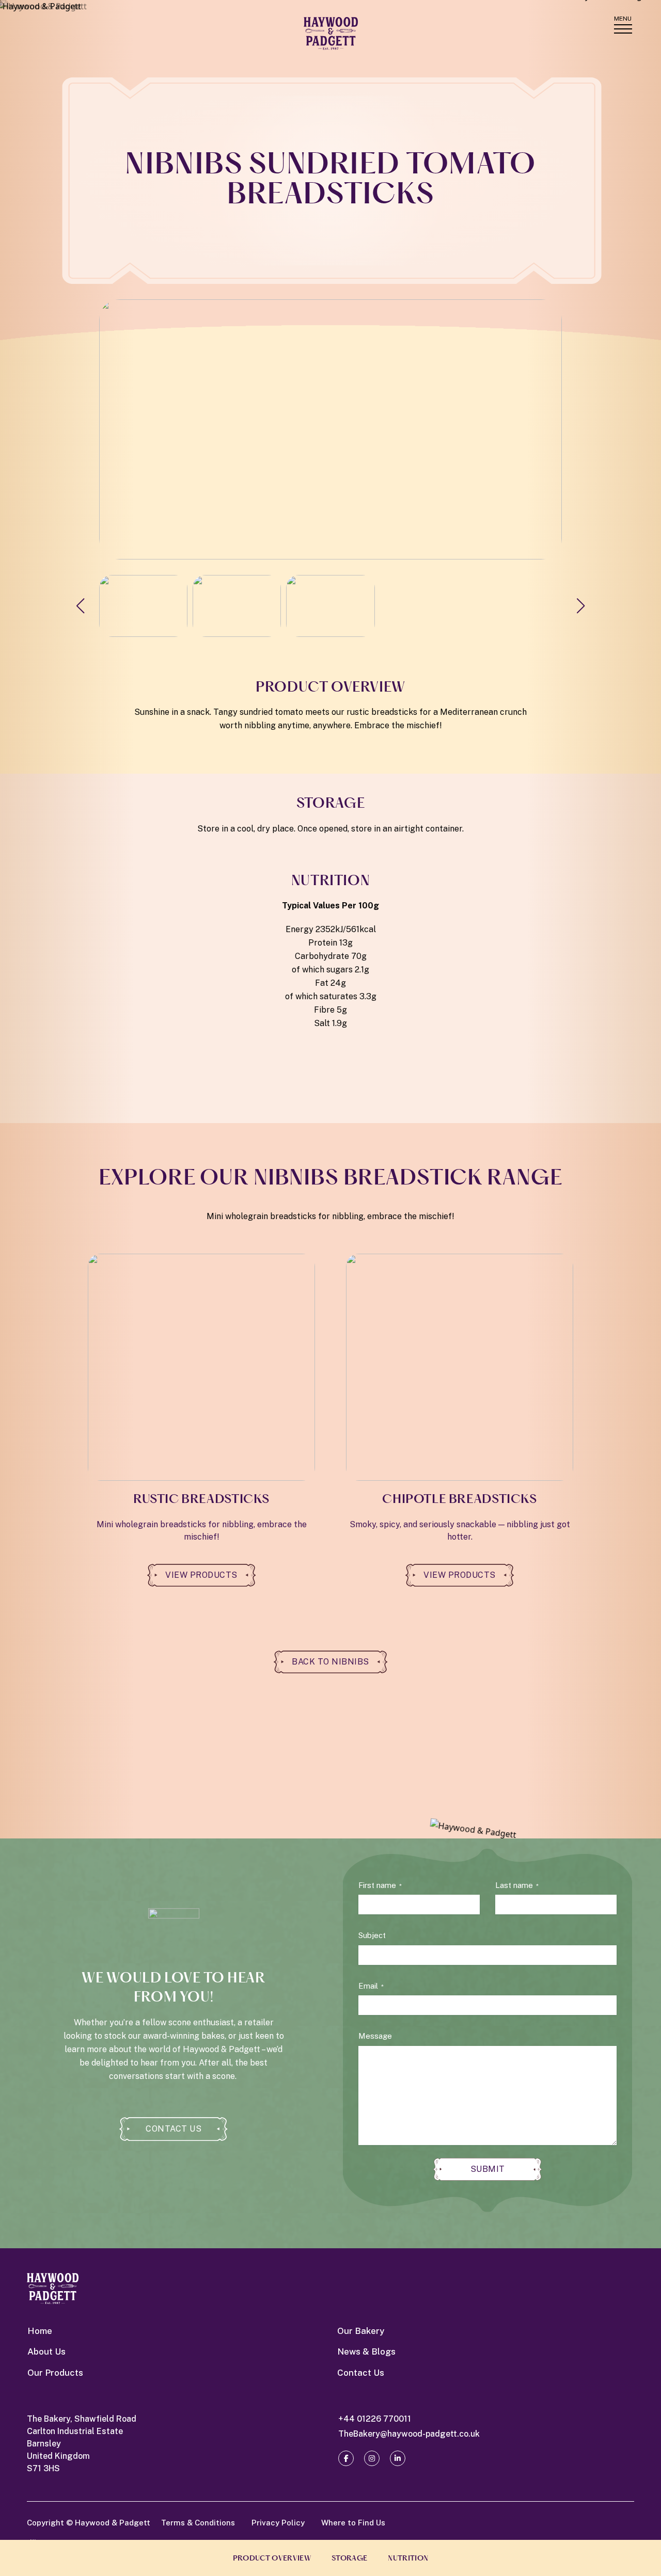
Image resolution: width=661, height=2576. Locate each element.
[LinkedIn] (398, 2458)
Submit (488, 2169)
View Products (201, 1575)
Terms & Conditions (198, 2523)
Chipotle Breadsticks (459, 1500)
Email (371, 1986)
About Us (46, 2351)
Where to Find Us (353, 2523)
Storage (349, 2559)
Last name (517, 1885)
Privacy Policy (278, 2523)
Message (375, 2036)
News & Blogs (366, 2351)
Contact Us (174, 2129)
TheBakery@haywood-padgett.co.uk (409, 2434)
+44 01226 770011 (375, 2419)
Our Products (55, 2373)
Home (40, 2331)
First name (380, 1885)
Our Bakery (361, 2331)
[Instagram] (372, 2458)
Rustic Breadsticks (201, 1500)
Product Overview (272, 2559)
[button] (581, 606)
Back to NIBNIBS (330, 1662)
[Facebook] (346, 2458)
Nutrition (408, 2559)
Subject (372, 1935)
